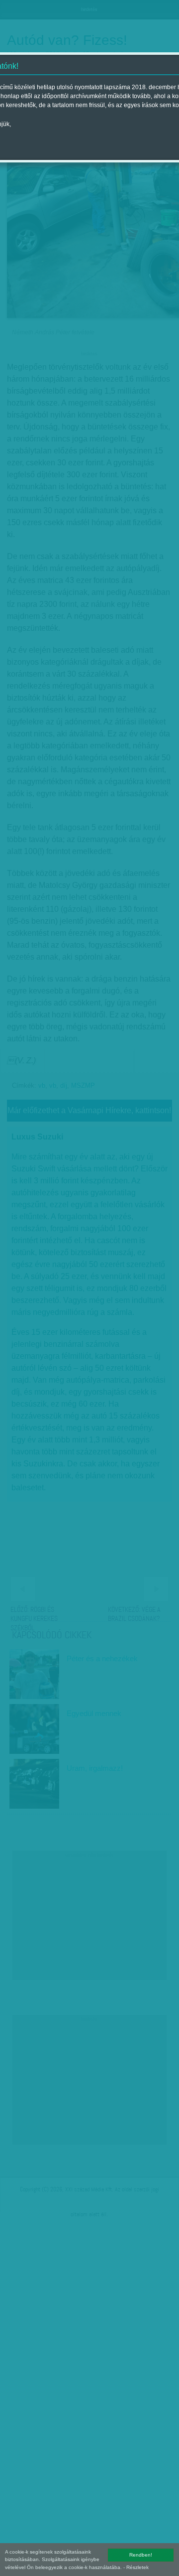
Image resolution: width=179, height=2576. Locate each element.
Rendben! (141, 2555)
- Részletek (136, 2567)
